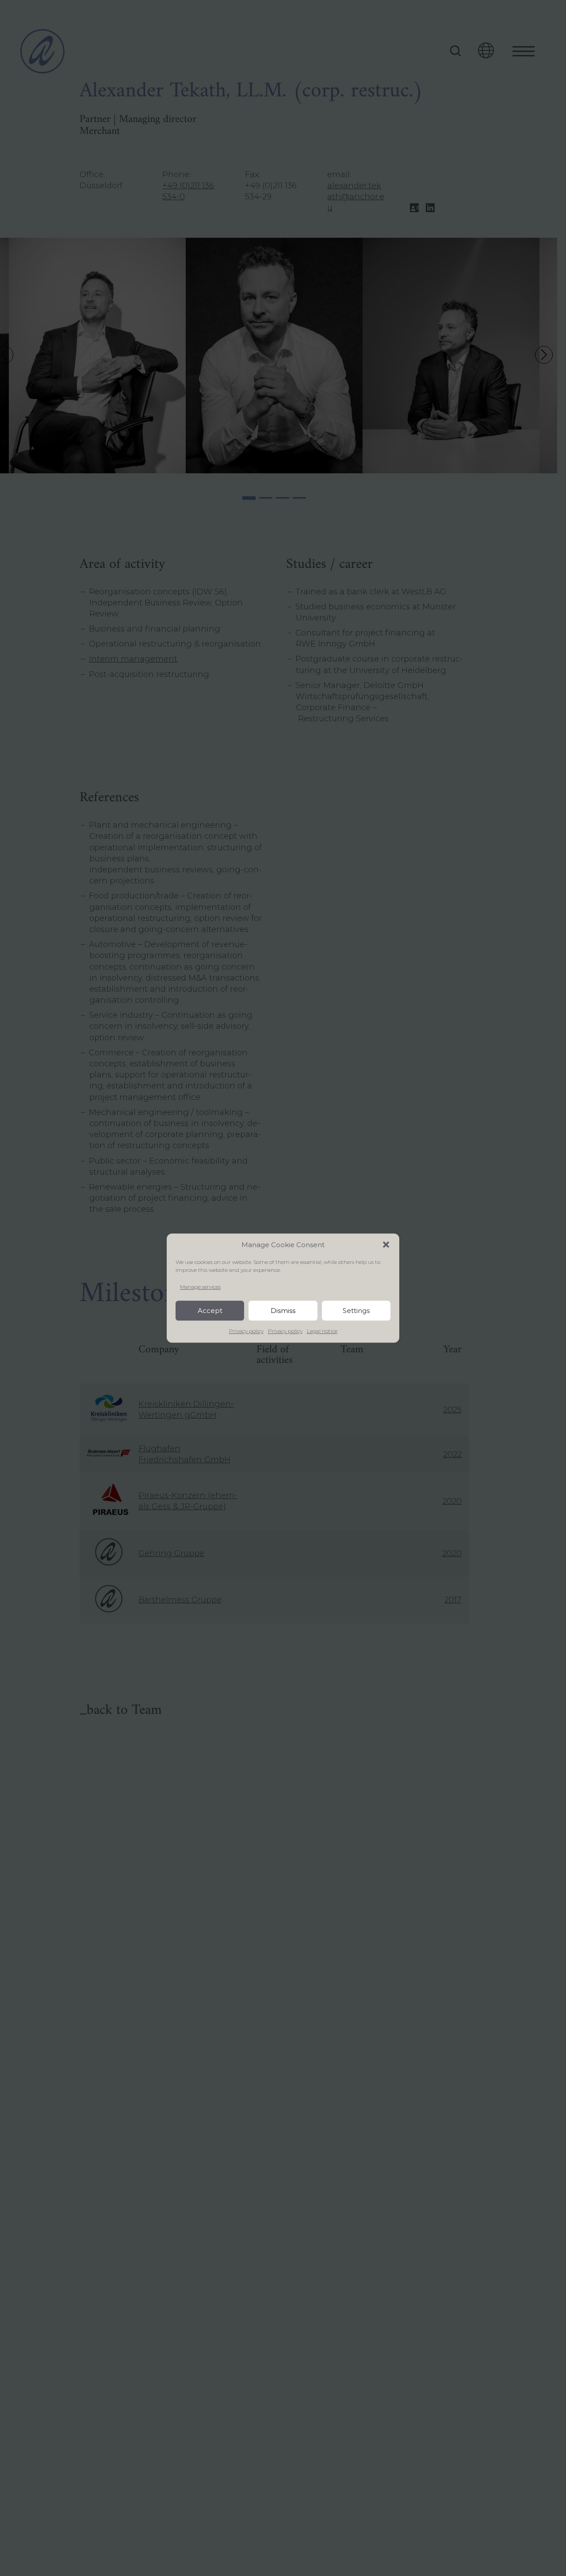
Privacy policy (246, 1331)
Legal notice (322, 1331)
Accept (210, 1311)
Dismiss (283, 1311)
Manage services (200, 1287)
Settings (356, 1311)
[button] (386, 1244)
